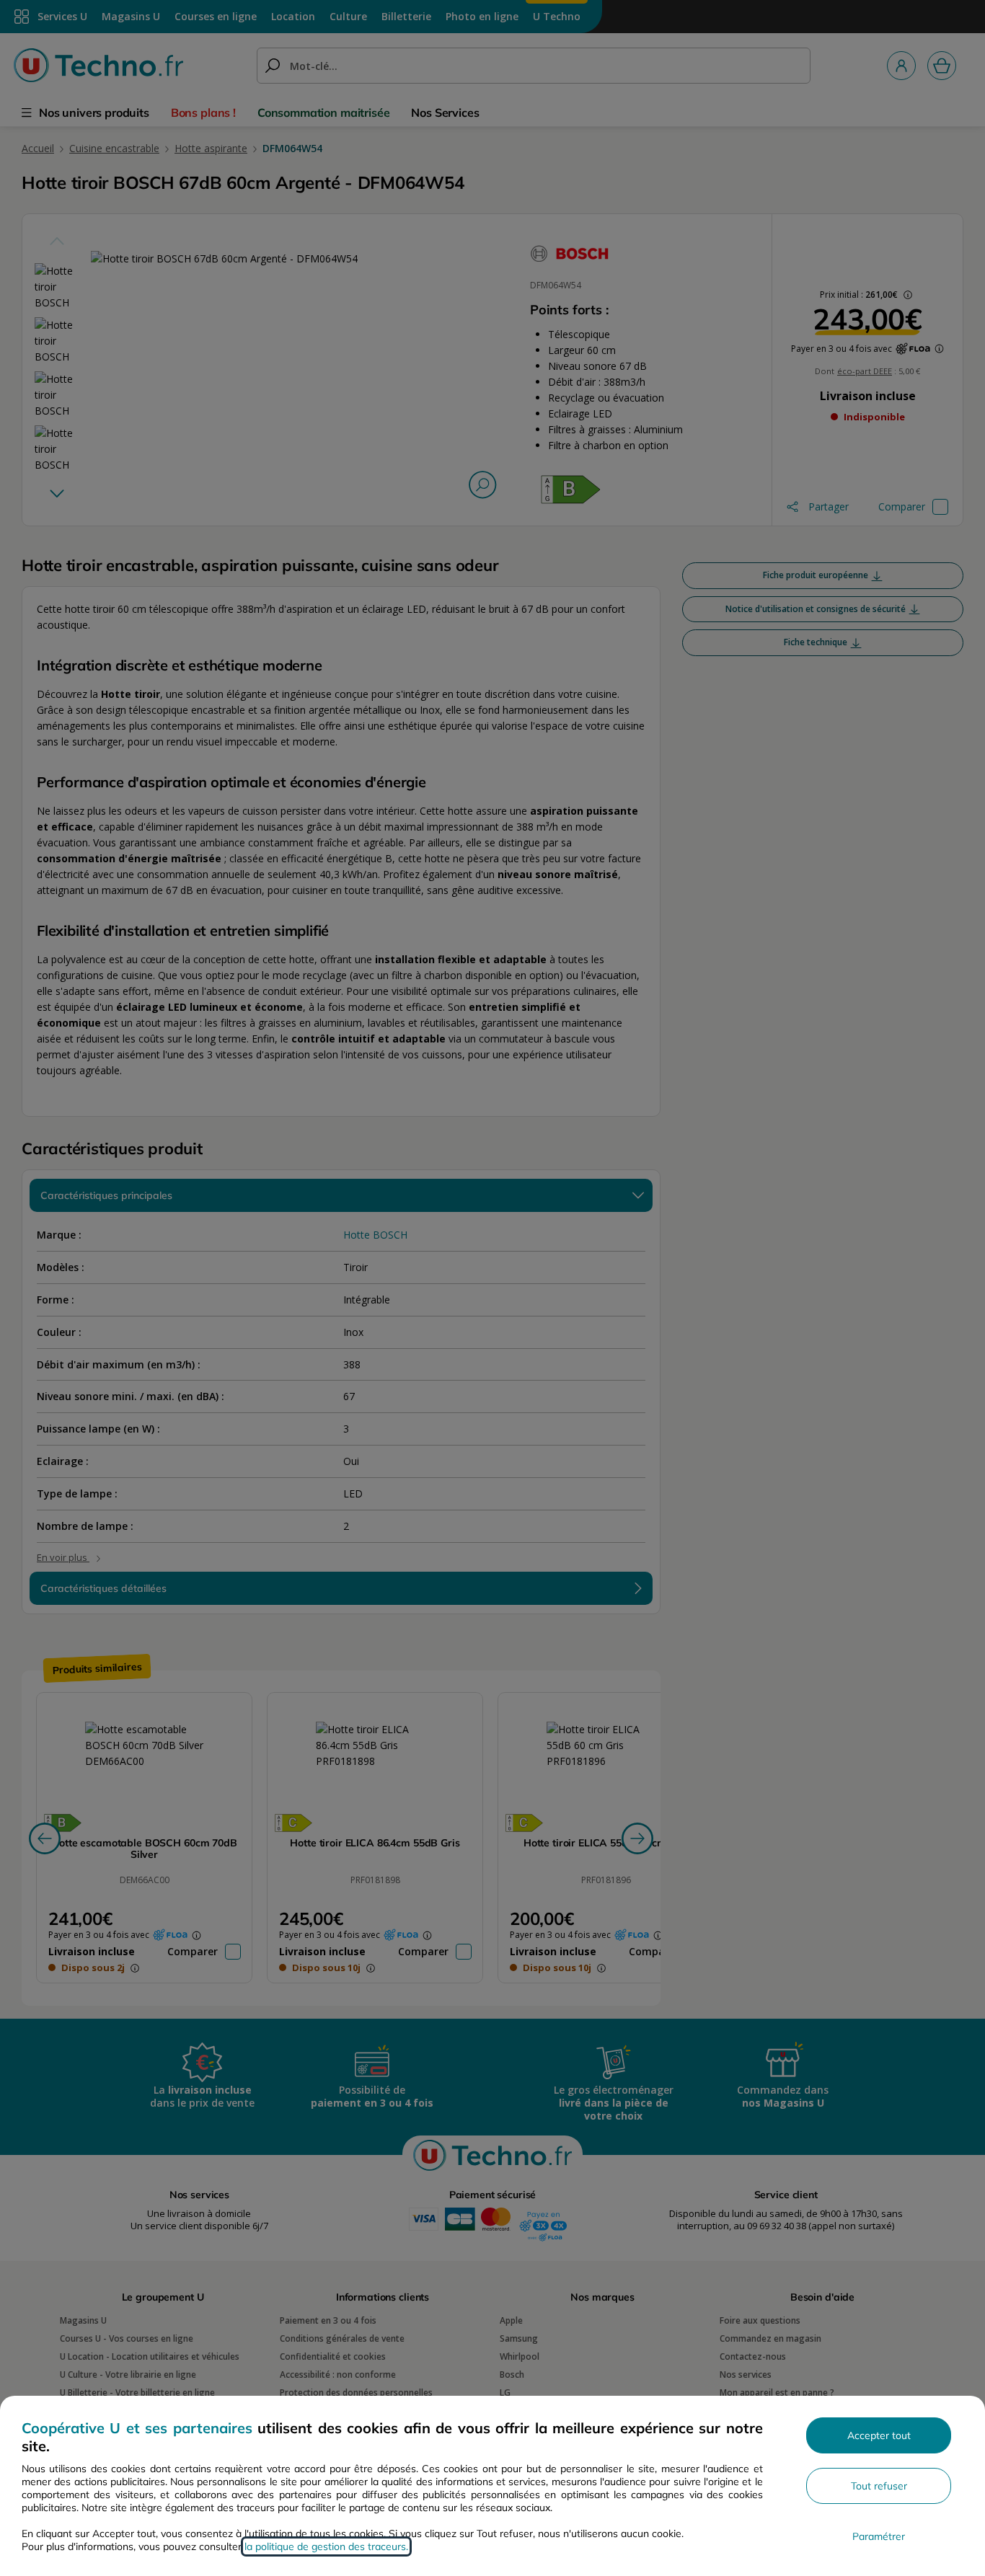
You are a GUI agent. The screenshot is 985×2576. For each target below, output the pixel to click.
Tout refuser (879, 2486)
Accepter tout (879, 2435)
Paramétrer (879, 2536)
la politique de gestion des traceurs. (326, 2546)
